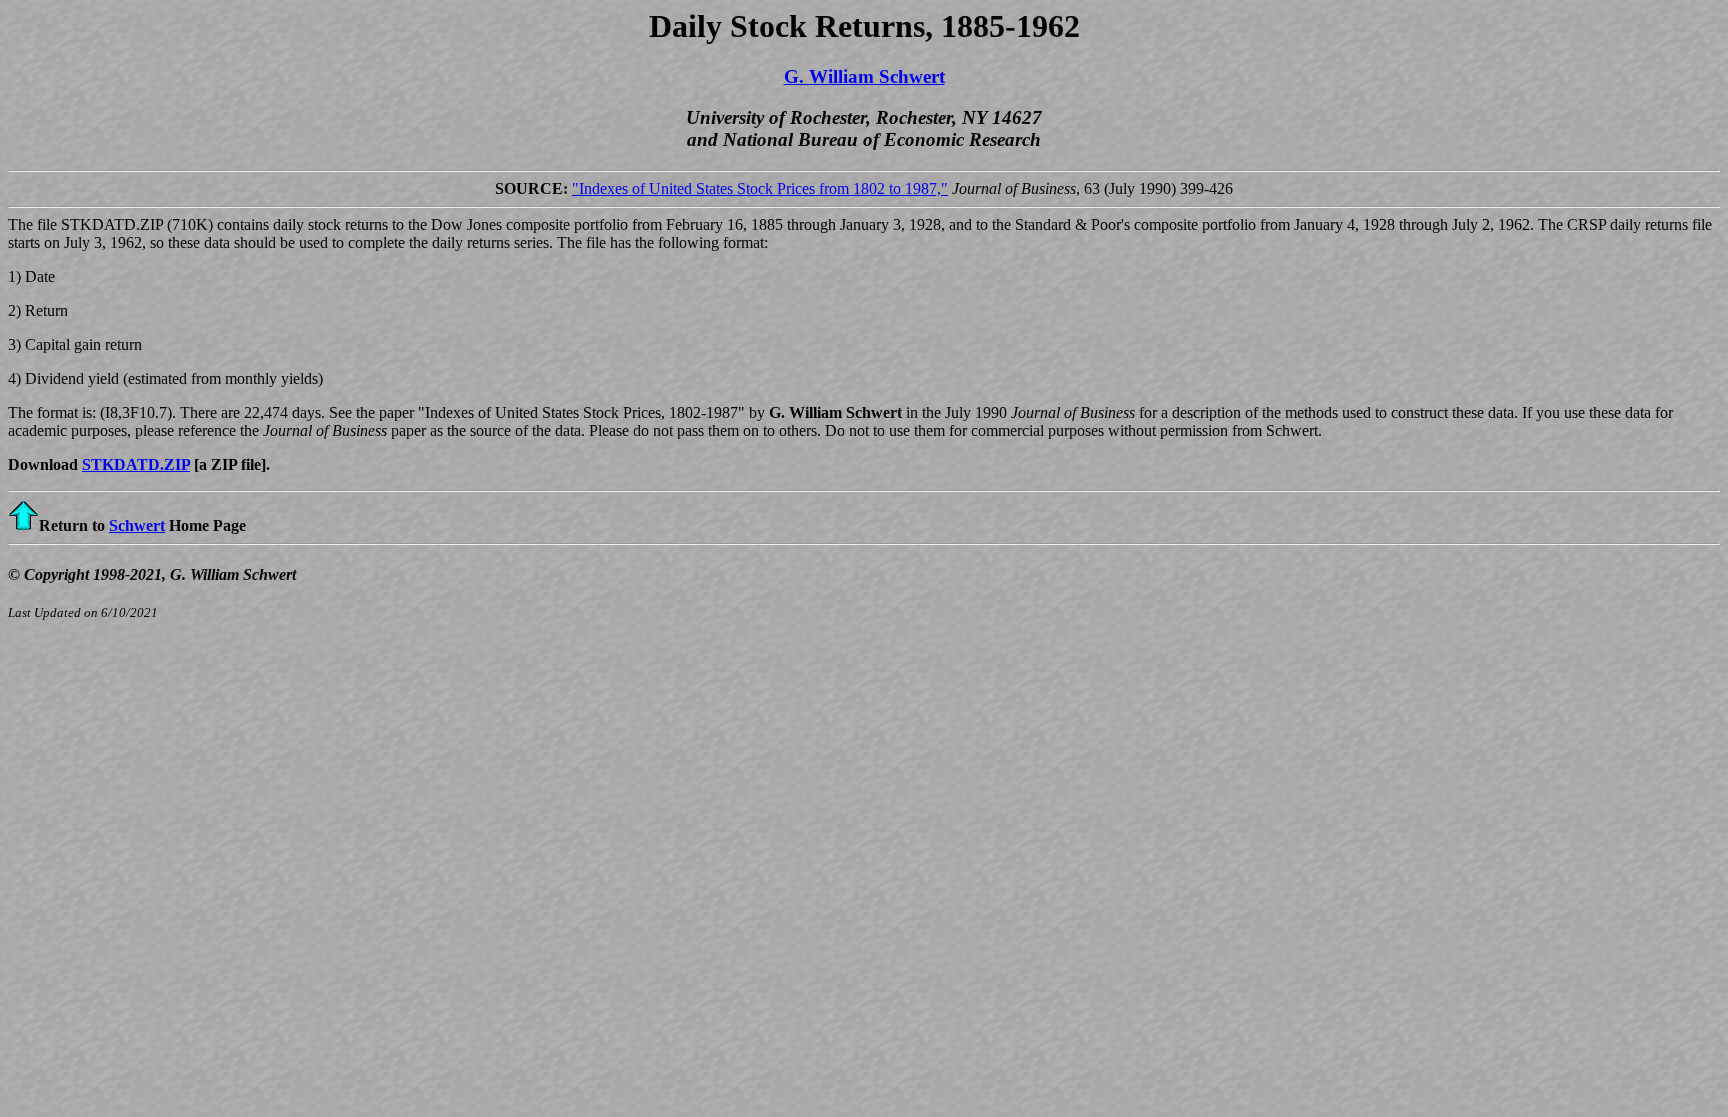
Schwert (137, 525)
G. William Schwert (864, 76)
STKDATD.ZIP (136, 464)
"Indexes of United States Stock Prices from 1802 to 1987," (760, 188)
